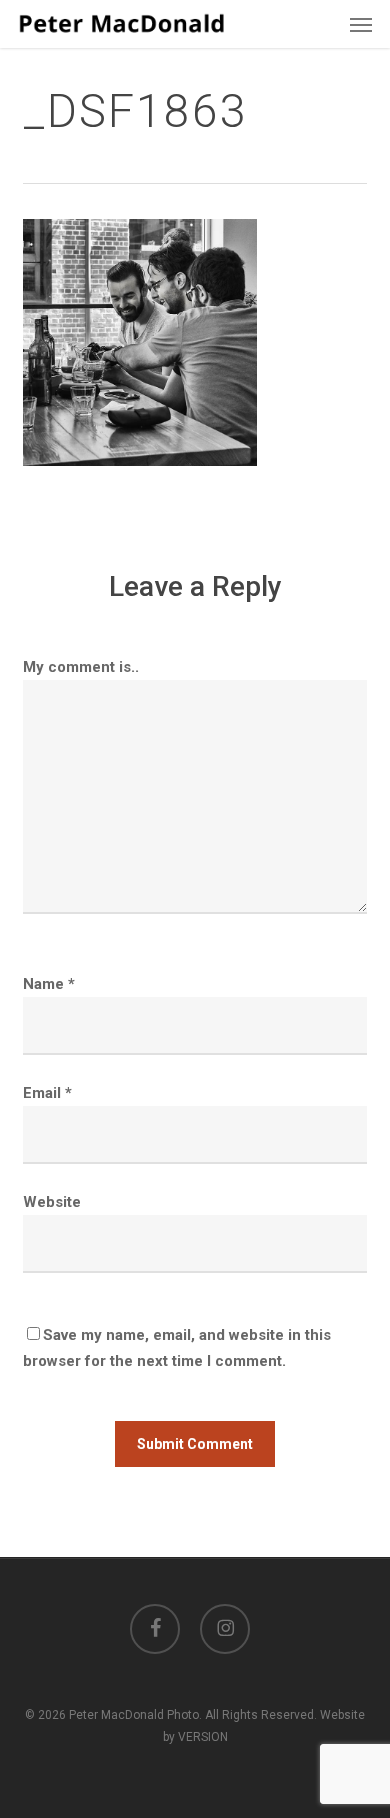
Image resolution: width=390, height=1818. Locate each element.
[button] (361, 24)
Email (47, 1093)
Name (49, 984)
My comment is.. (81, 667)
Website (52, 1202)
